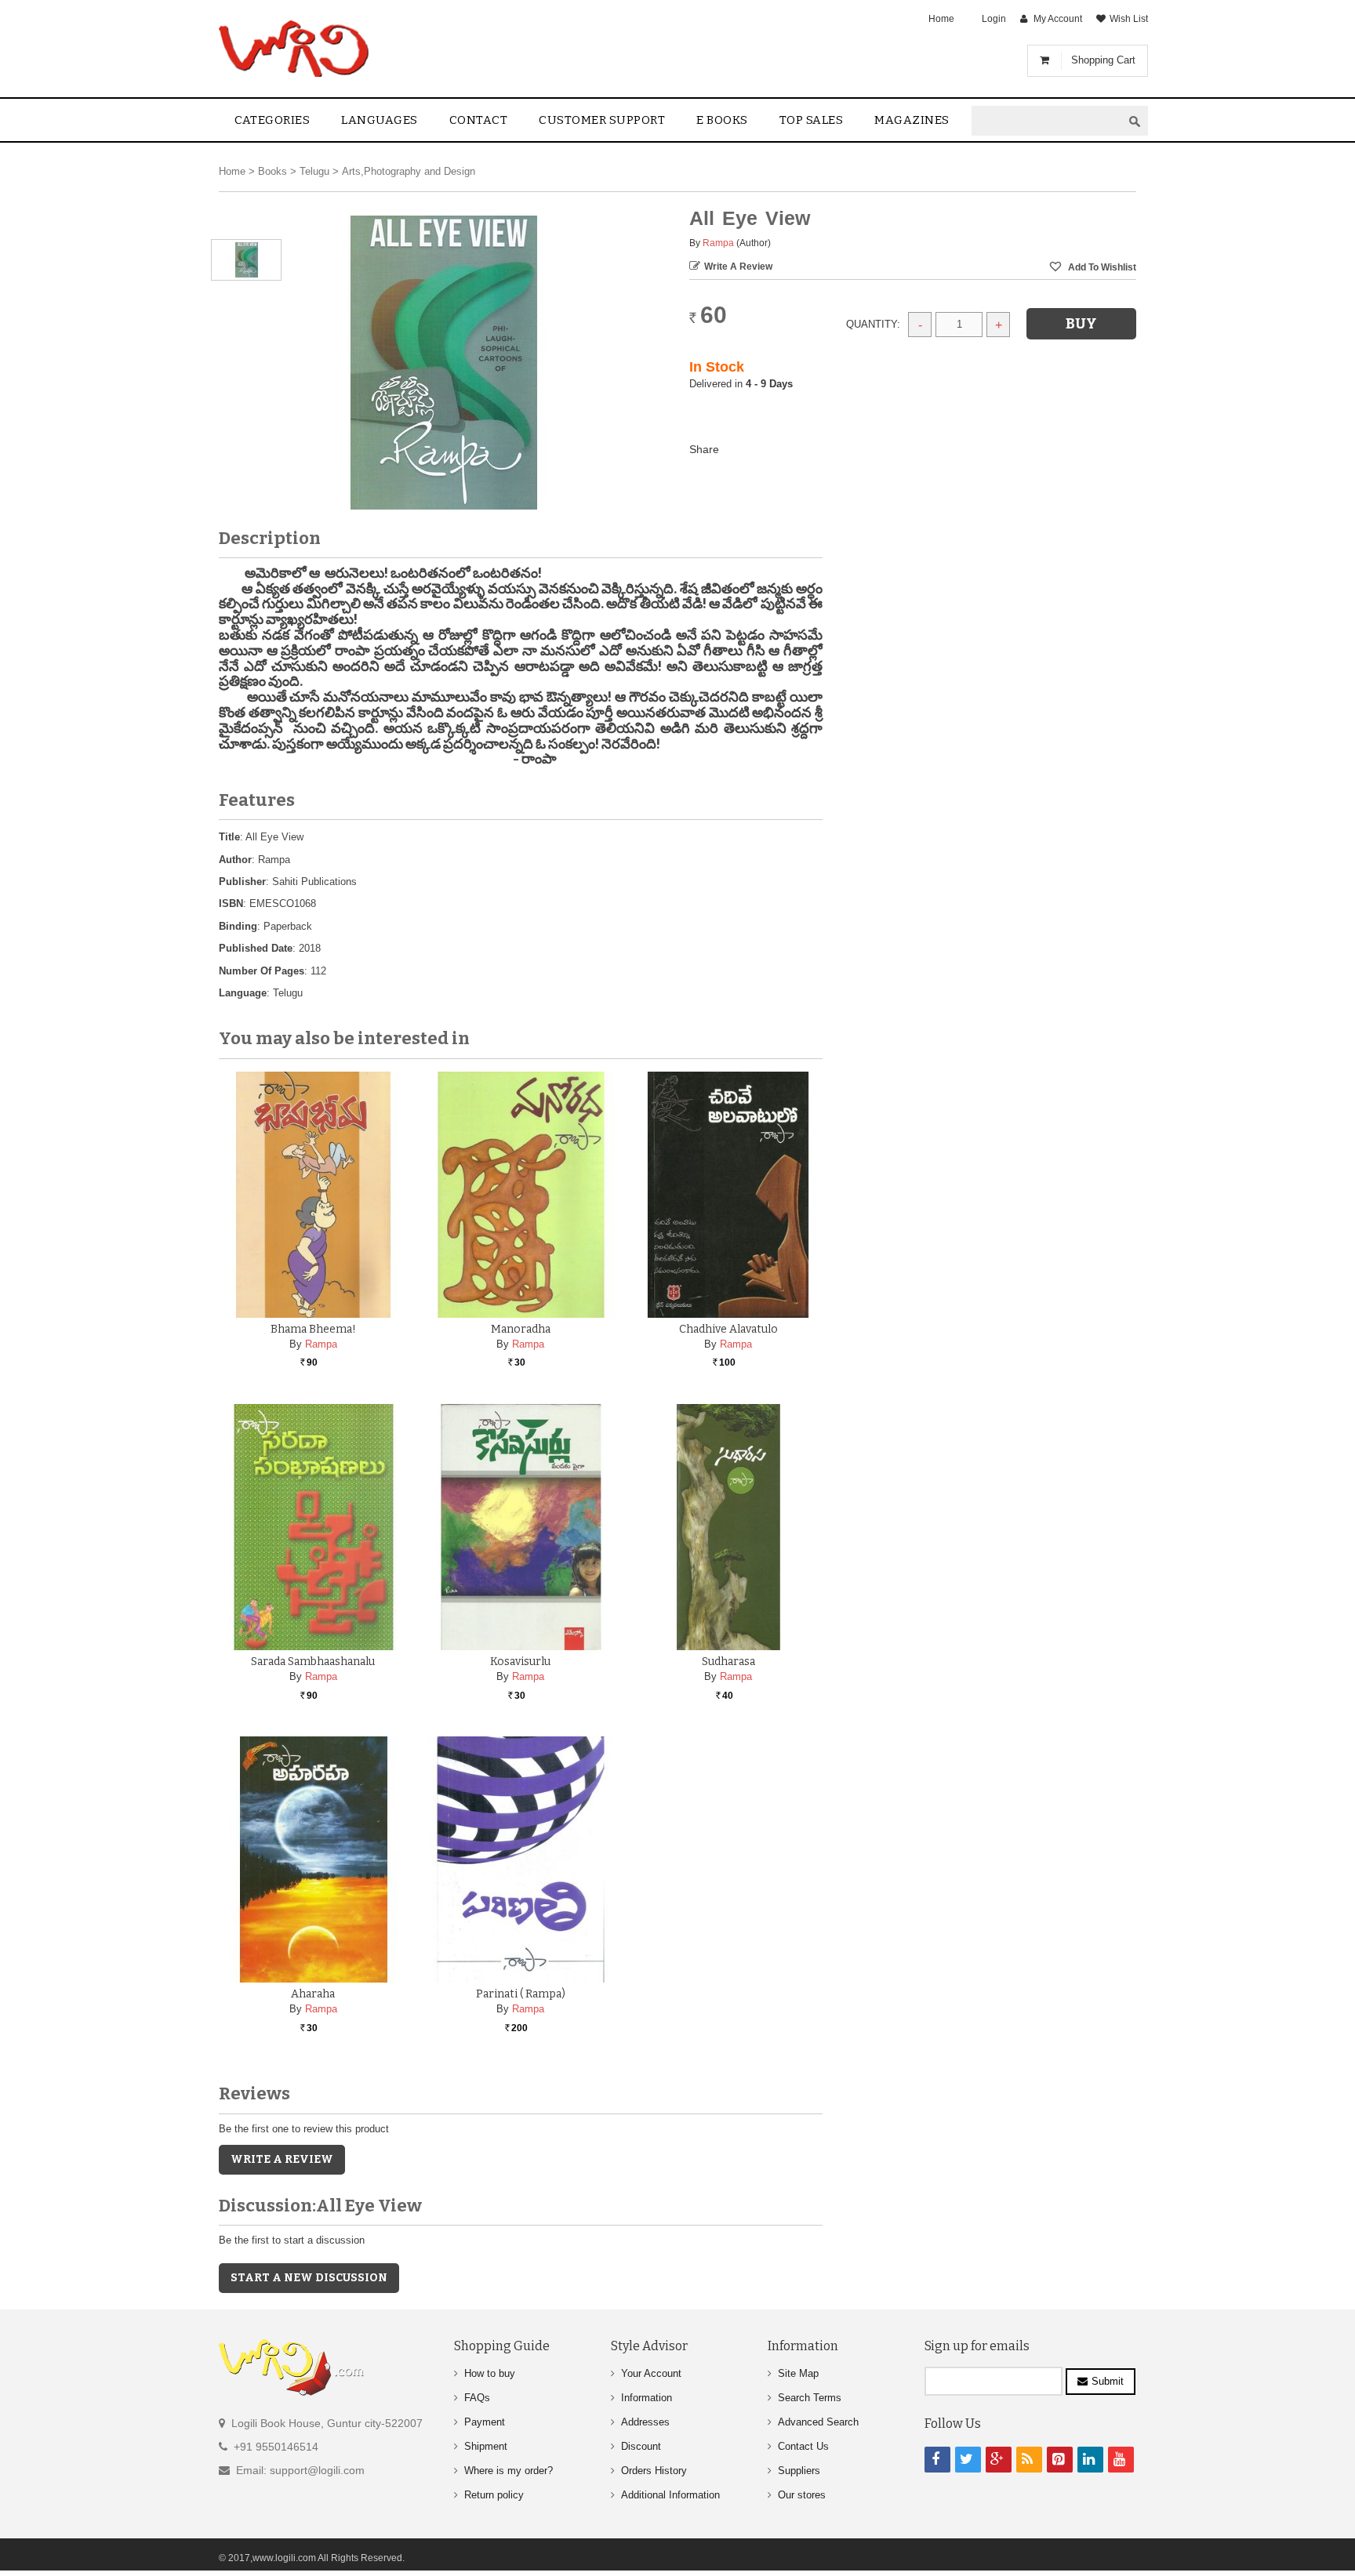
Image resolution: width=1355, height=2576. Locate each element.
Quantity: (873, 324)
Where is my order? (509, 2471)
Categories (272, 120)
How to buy (490, 2373)
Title (229, 837)
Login (994, 19)
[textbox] (1047, 121)
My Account (1058, 19)
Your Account (651, 2373)
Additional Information (670, 2495)
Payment (485, 2422)
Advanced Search (818, 2422)
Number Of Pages (262, 971)
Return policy (494, 2495)
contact (479, 120)
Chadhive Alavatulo (728, 1329)
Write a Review (738, 267)
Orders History (654, 2471)
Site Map (798, 2373)
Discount (641, 2446)
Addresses (645, 2422)
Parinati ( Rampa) (521, 1994)
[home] (295, 49)
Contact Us (803, 2446)
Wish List (1129, 19)
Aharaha (313, 1994)
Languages (380, 120)
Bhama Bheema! (313, 1329)
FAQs (477, 2398)
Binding (238, 926)
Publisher (242, 882)
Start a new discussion (309, 2278)
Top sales (812, 120)
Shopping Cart (1103, 60)
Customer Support (602, 120)
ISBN (231, 903)
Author (235, 860)
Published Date (256, 948)
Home (941, 19)
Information (647, 2398)
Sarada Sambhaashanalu (313, 1662)
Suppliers (799, 2471)
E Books (722, 120)
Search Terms (810, 2398)
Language (243, 993)
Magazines (912, 120)
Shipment (486, 2446)
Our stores (802, 2495)
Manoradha (521, 1329)
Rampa (718, 243)
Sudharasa (728, 1662)
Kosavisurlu (520, 1662)
